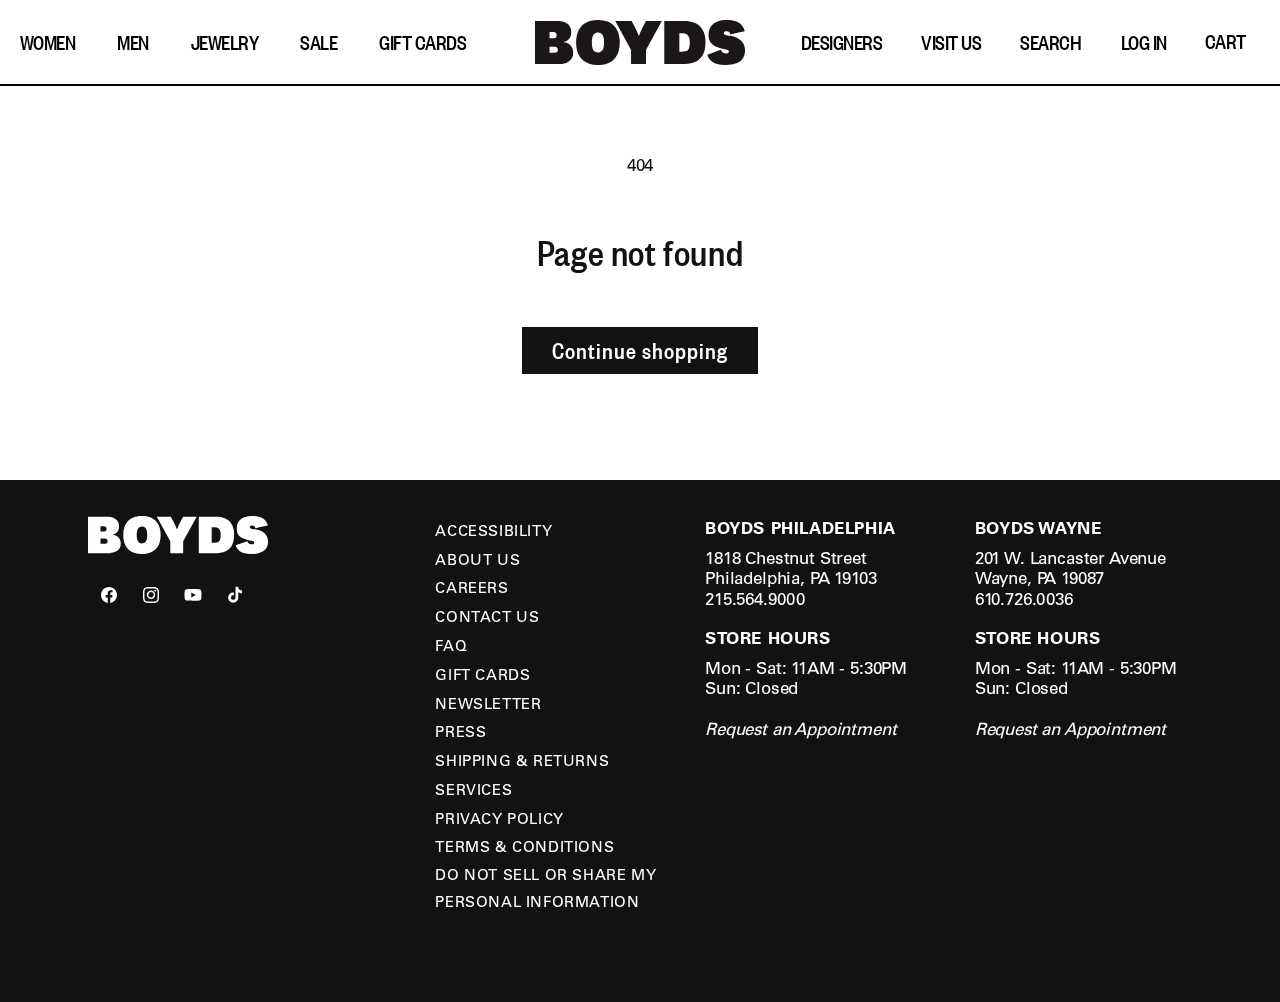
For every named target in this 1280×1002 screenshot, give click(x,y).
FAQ (451, 645)
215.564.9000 (755, 598)
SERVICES (473, 789)
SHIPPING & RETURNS (522, 760)
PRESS (460, 731)
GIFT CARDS (482, 674)
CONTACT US (487, 616)
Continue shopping (640, 350)
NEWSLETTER (488, 703)
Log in (1144, 42)
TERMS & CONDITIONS (524, 846)
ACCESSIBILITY (493, 530)
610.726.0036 (1024, 598)
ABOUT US (477, 559)
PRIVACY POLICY (499, 818)
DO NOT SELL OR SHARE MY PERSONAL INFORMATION (545, 887)
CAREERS (471, 587)
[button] (53, 42)
